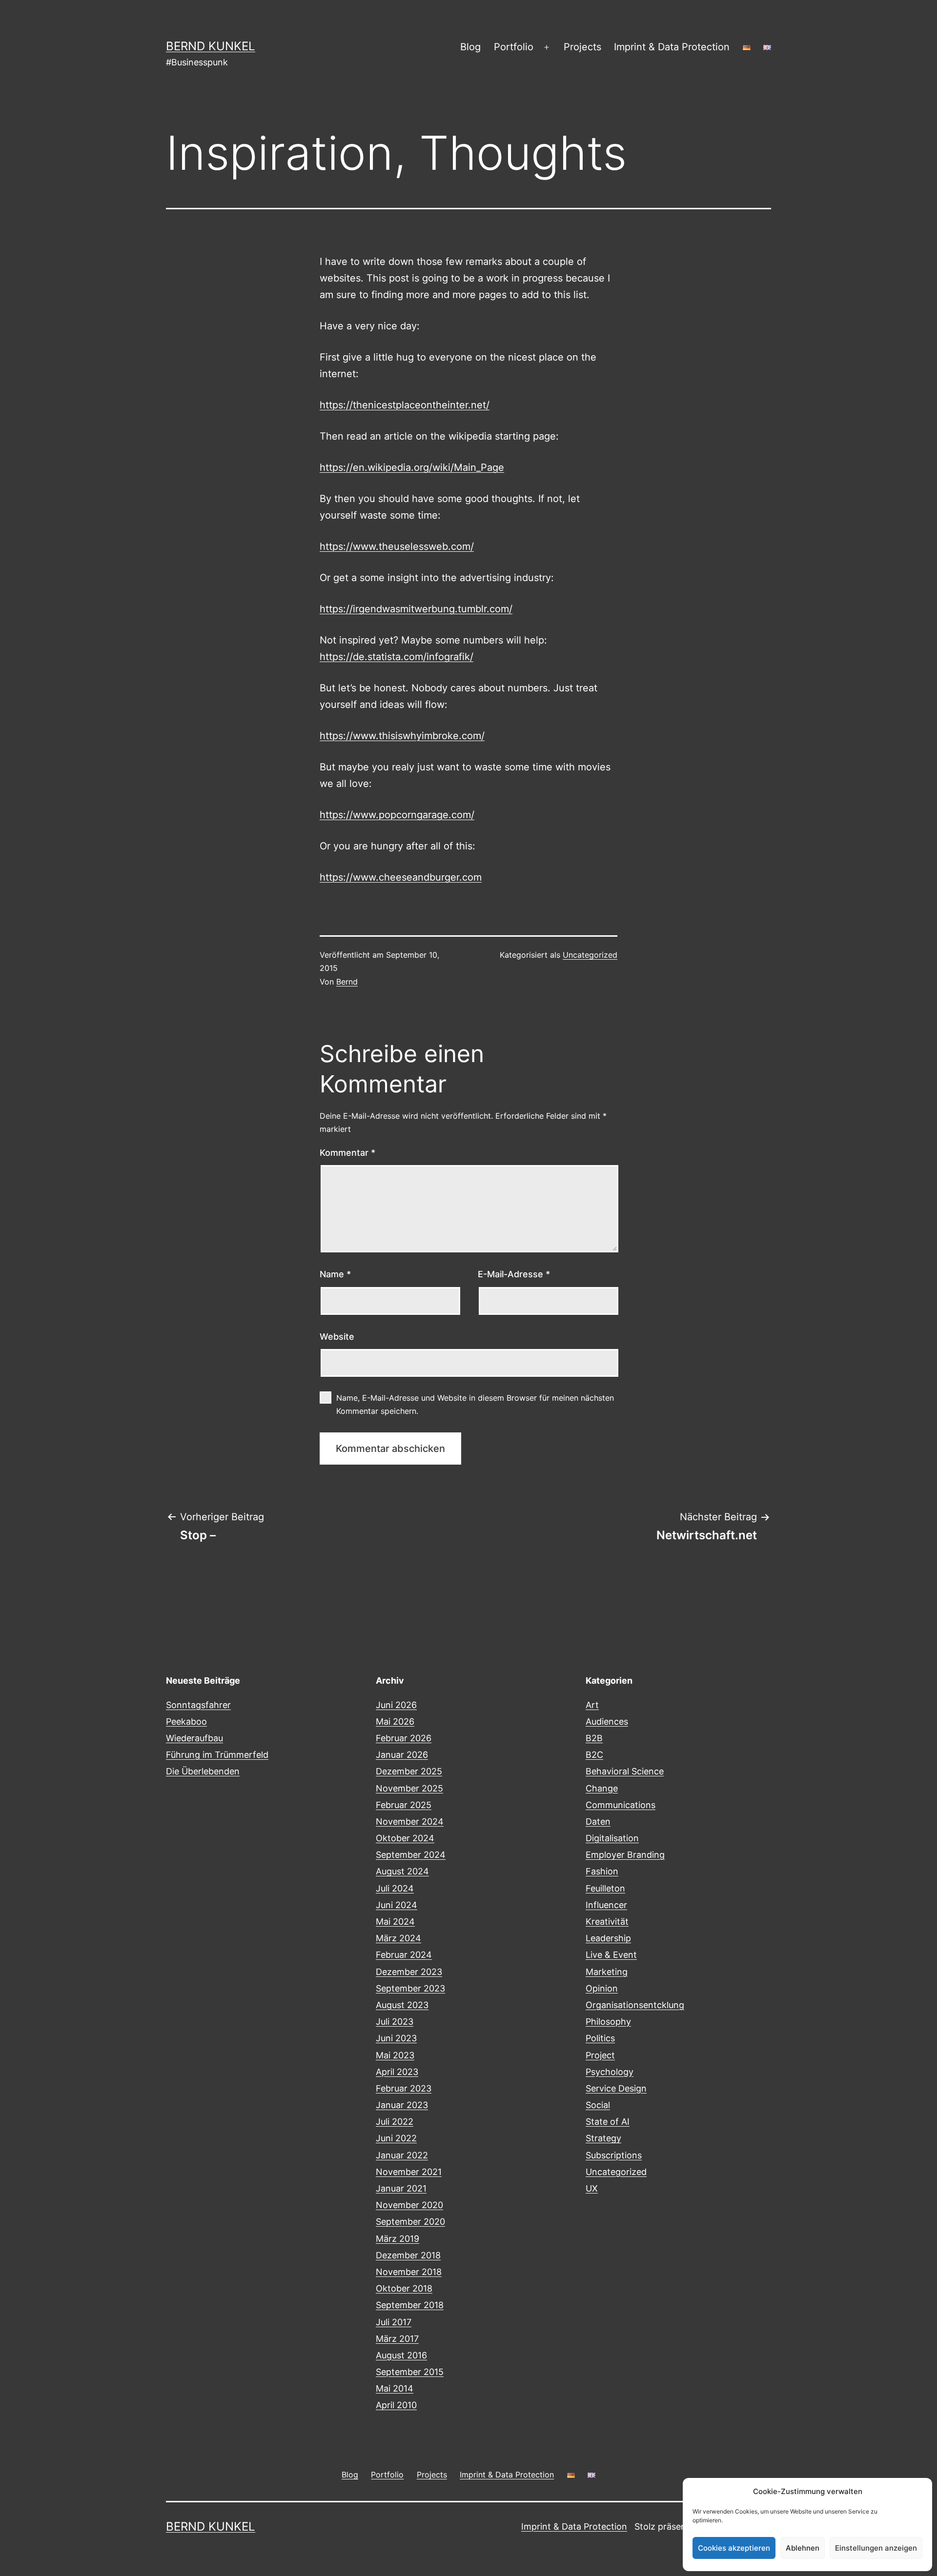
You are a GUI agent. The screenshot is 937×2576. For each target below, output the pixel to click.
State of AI (608, 2122)
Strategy (603, 2138)
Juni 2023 (396, 2038)
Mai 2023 (395, 2055)
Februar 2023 (404, 2088)
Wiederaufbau (194, 1738)
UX (592, 2188)
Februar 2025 (404, 1805)
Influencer (606, 1905)
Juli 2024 (395, 1888)
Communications (621, 1805)
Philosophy (608, 2022)
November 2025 (409, 1788)
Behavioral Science (625, 1771)
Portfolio (514, 47)
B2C (594, 1755)
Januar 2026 (402, 1755)
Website (337, 1337)
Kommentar (347, 1153)
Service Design (616, 2088)
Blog (470, 47)
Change (602, 1788)
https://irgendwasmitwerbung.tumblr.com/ (416, 609)
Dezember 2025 (409, 1771)
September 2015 (410, 2372)
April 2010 (396, 2405)
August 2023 (402, 2005)
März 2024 (398, 1938)
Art (592, 1705)
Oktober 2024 (405, 1838)
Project (600, 2055)
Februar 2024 (404, 1955)
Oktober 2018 (404, 2288)
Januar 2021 (401, 2188)
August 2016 (401, 2355)
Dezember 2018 (408, 2255)
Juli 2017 (394, 2322)
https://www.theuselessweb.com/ (397, 546)
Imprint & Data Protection (672, 47)
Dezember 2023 (409, 1972)
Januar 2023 (402, 2105)
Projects (582, 47)
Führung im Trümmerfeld (217, 1755)
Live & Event (611, 1955)
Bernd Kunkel (211, 46)
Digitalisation (612, 1838)
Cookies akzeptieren (734, 2548)
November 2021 (409, 2172)
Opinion (602, 1988)
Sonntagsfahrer (198, 1705)
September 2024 (411, 1855)
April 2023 (397, 2072)
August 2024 (402, 1871)
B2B (594, 1738)
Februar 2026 (404, 1738)
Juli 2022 (395, 2122)
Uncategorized (590, 955)
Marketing (607, 1972)
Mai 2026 (395, 1721)
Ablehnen (803, 2548)
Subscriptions (614, 2155)
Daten (598, 1821)
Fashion (602, 1871)
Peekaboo (186, 1721)
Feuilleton (605, 1888)
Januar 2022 (402, 2155)
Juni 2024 (397, 1905)
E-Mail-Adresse (514, 1274)
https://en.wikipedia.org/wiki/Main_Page (412, 467)
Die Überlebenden (203, 1771)
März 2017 (397, 2339)
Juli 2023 (395, 2022)
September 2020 (410, 2222)
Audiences (607, 1721)
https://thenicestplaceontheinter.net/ (405, 405)
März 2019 (397, 2239)
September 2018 (410, 2305)
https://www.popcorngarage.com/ (397, 815)
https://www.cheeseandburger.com (401, 877)
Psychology (610, 2072)
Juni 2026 (396, 1705)
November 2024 (410, 1821)
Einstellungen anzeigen (876, 2548)
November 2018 (409, 2272)
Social (598, 2105)
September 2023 (410, 1988)
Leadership (608, 1938)
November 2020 (409, 2205)
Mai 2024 (395, 1922)
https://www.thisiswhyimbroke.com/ (402, 736)
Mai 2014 (395, 2388)
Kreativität (607, 1922)
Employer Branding (625, 1855)
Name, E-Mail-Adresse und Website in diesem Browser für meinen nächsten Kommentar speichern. (475, 1404)
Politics (600, 2038)
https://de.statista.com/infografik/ (397, 657)
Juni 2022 (396, 2138)
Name (335, 1274)
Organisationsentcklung (635, 2005)
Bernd (347, 982)
